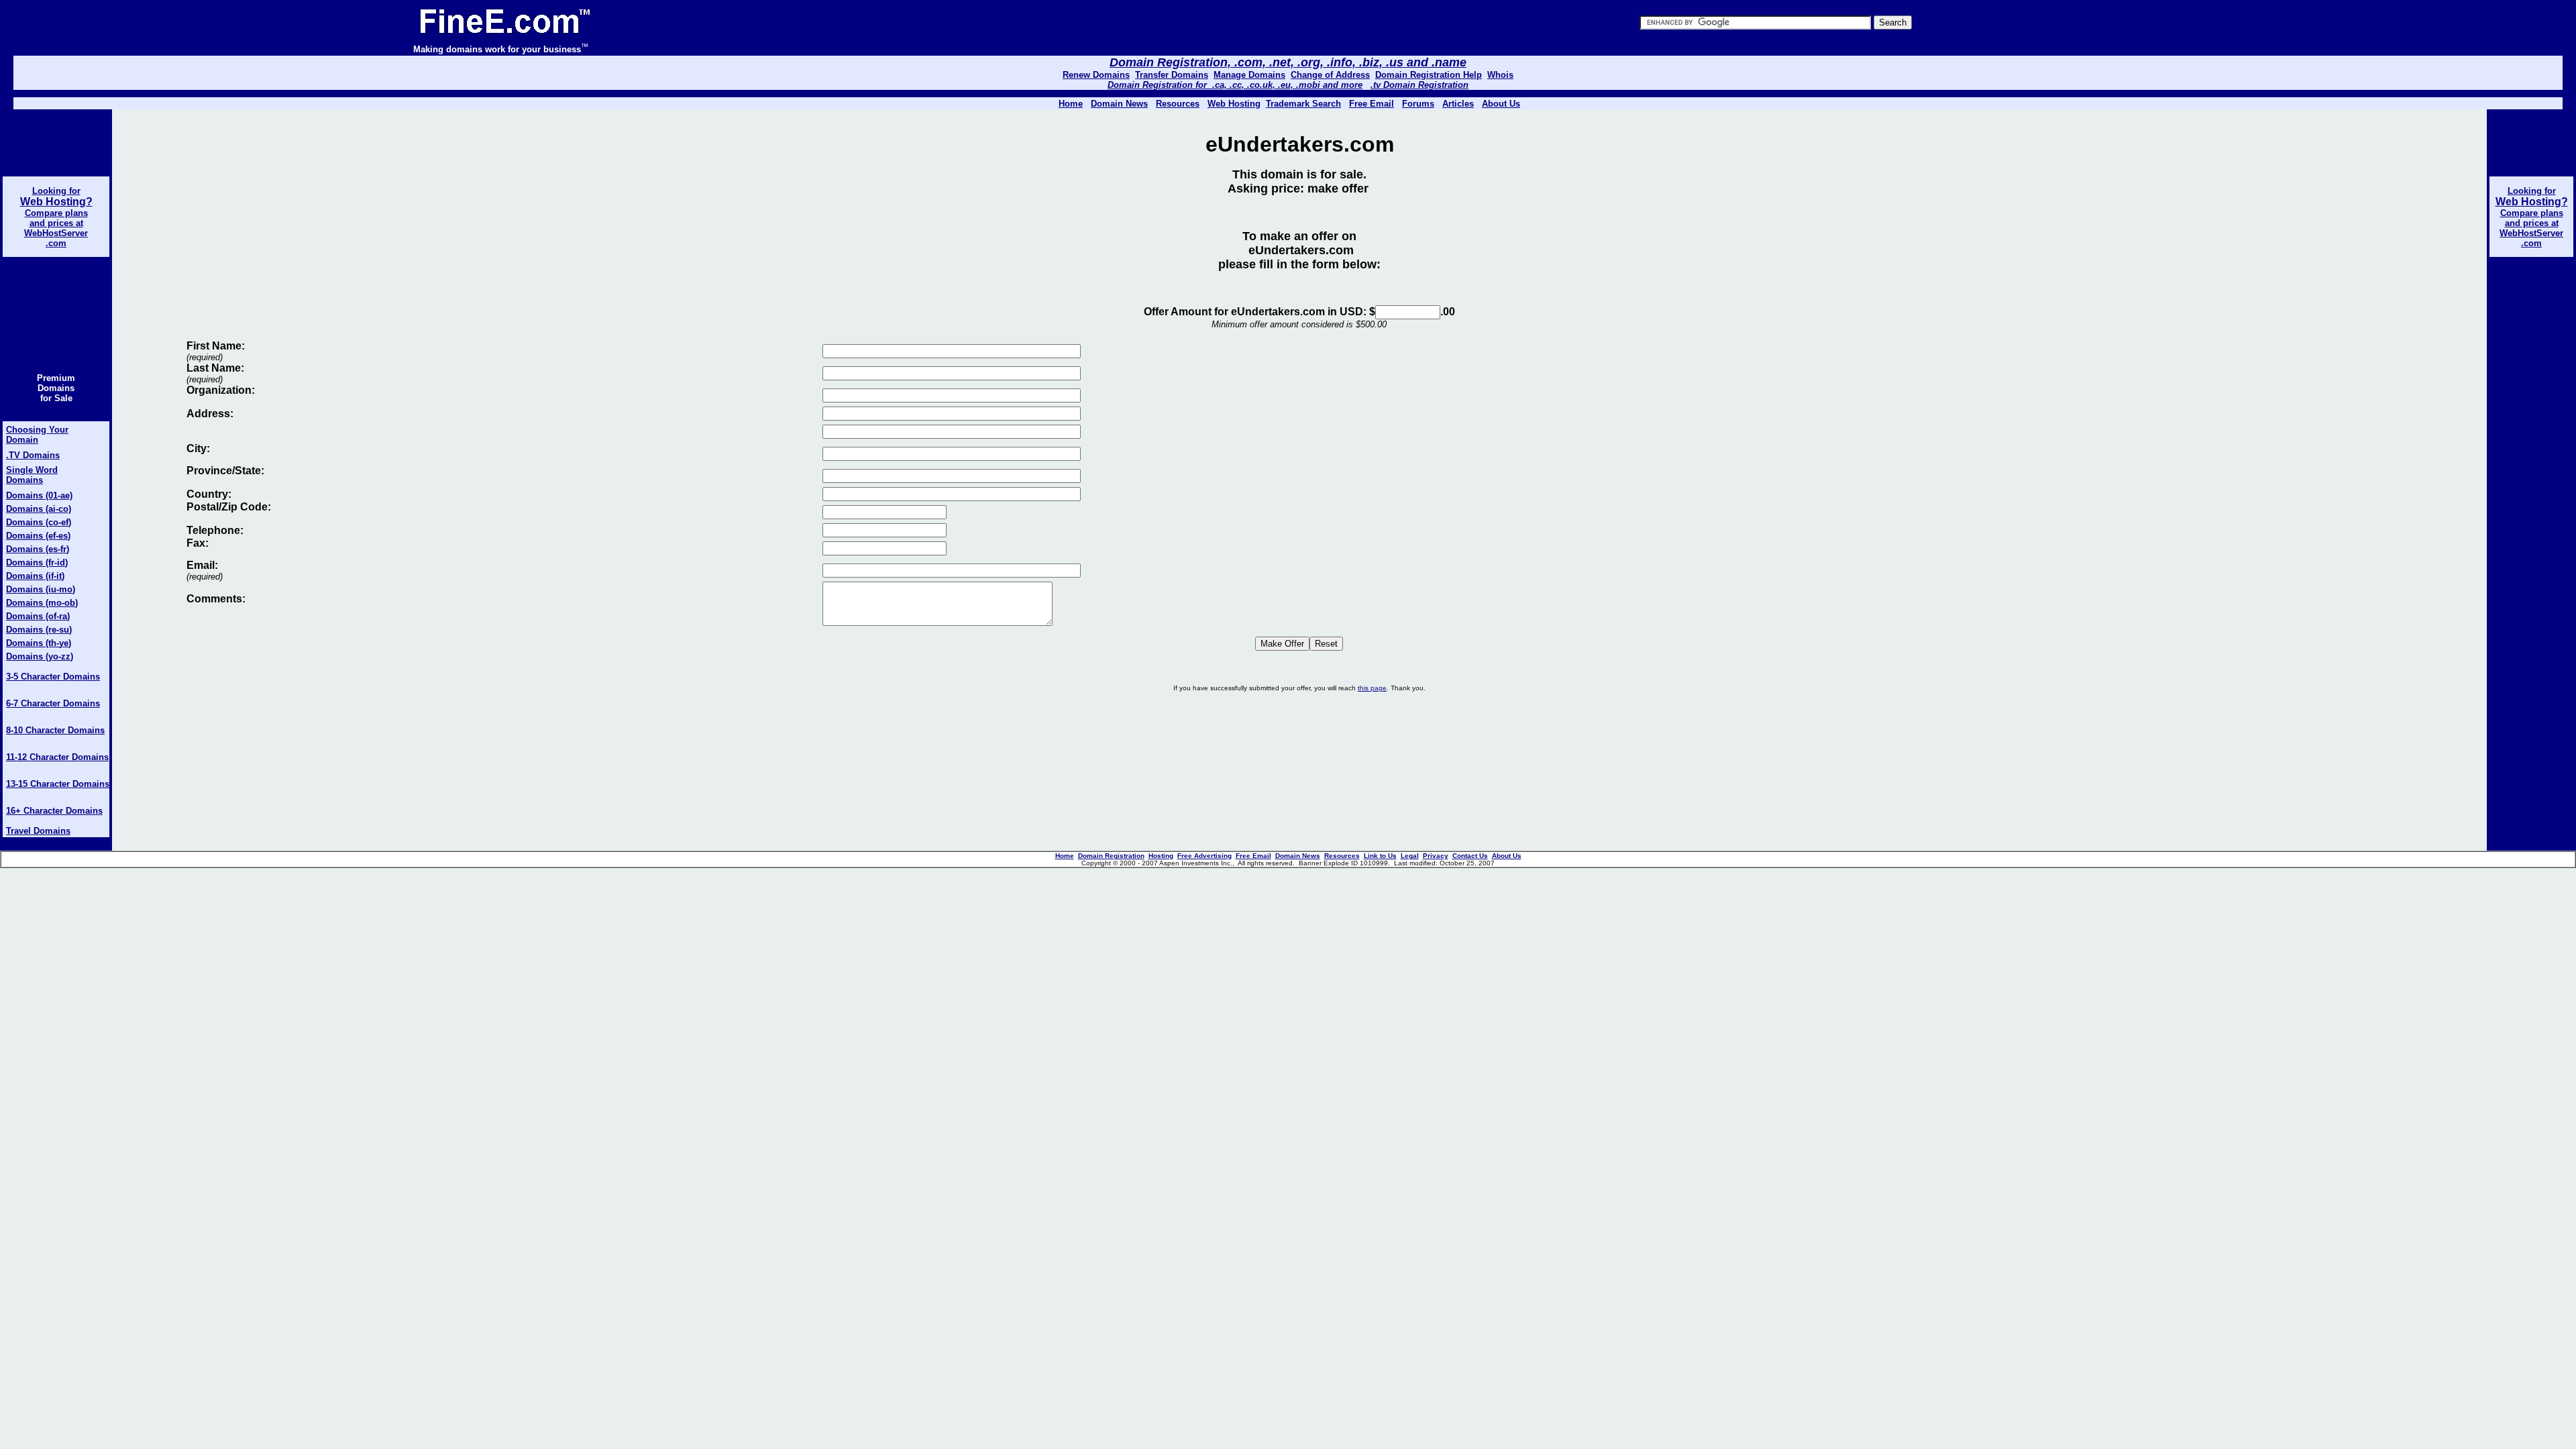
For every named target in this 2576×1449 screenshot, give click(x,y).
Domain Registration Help (1429, 75)
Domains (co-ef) (39, 522)
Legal (1410, 856)
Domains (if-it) (35, 576)
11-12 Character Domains (57, 757)
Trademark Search (1303, 104)
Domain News (1298, 856)
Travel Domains (38, 831)
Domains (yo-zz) (40, 656)
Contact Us (1470, 856)
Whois (1500, 75)
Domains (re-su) (39, 630)
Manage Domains (1249, 75)
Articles (1458, 104)
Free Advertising (1204, 856)
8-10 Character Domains (55, 730)
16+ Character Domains (54, 811)
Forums (1418, 104)
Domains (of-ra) (38, 616)
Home (1065, 856)
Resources (1342, 856)
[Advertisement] (1299, 745)
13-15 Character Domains (58, 784)
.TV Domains (33, 455)
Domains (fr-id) (37, 562)
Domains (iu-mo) (41, 589)
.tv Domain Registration (1419, 85)
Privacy (1436, 856)
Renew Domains (1096, 75)
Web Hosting (1234, 104)
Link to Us (1380, 856)
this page (1372, 688)
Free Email (1372, 104)
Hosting (1161, 856)
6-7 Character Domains (53, 703)
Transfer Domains (1172, 75)
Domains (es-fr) (38, 549)
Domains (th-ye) (39, 643)
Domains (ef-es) (38, 536)
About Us (1501, 104)
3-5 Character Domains (53, 677)
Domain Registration (1111, 856)
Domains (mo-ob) (42, 603)
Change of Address (1330, 75)
